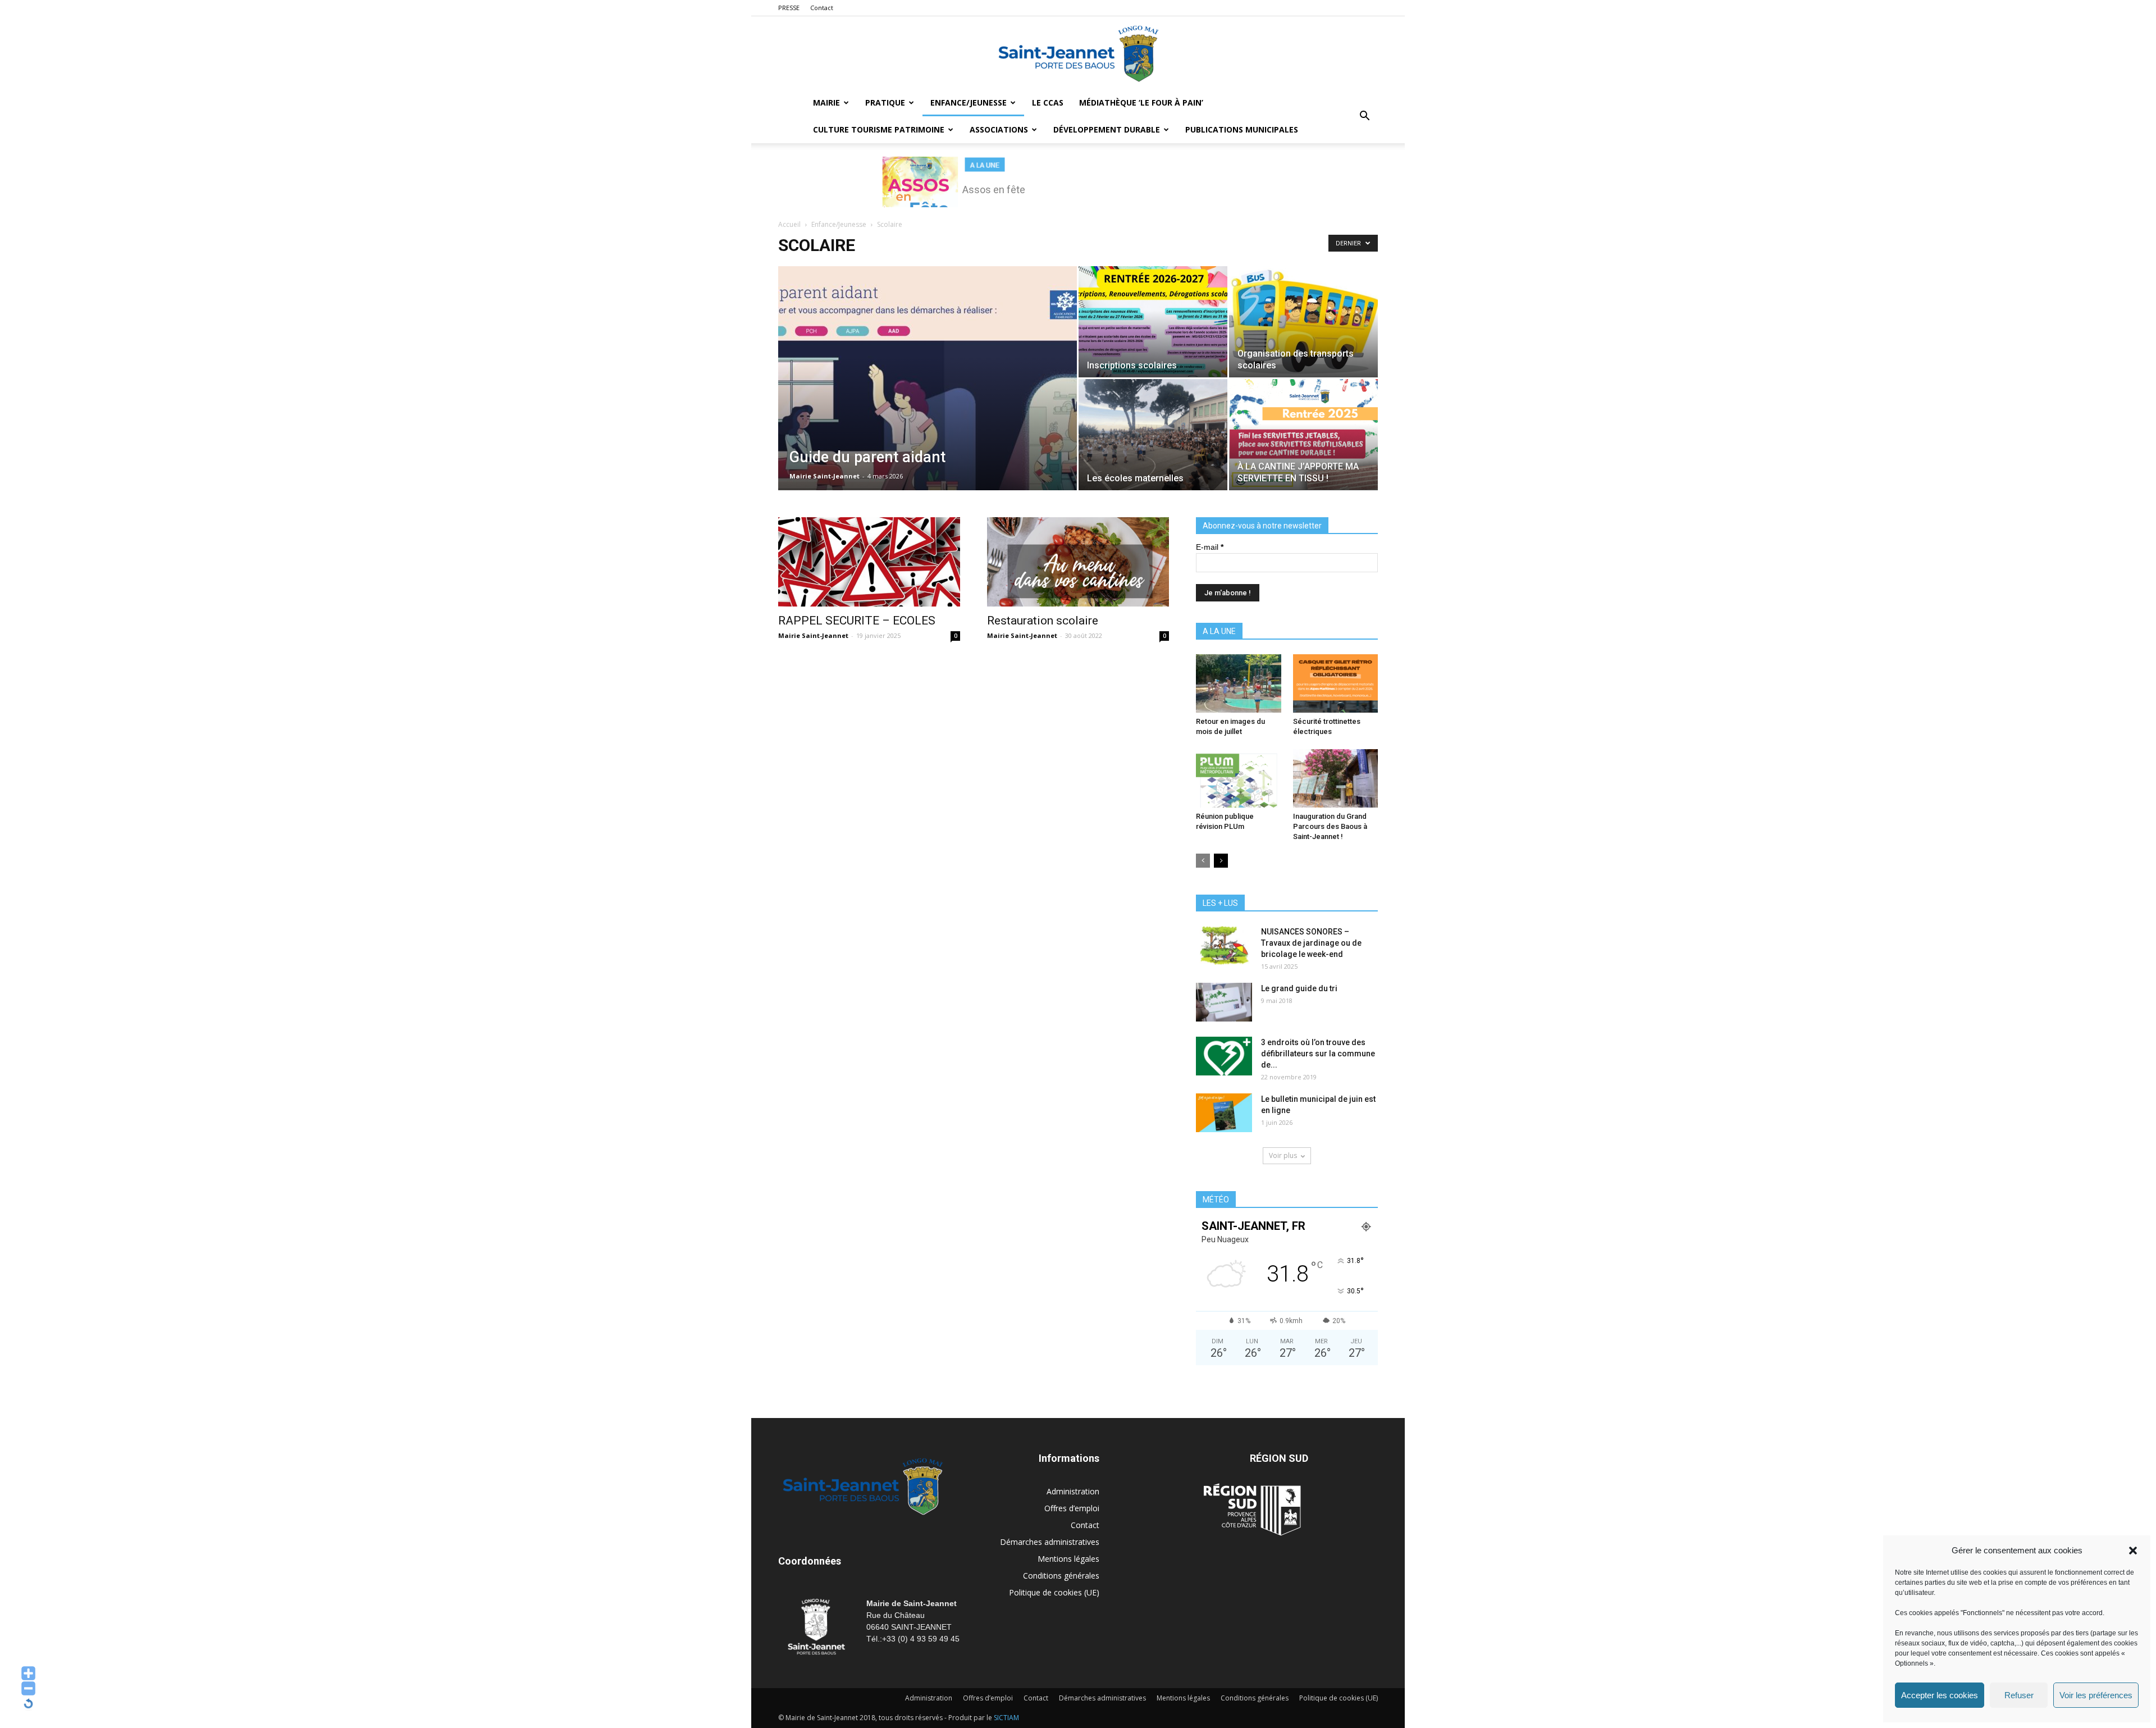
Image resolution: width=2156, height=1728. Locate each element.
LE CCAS (1048, 102)
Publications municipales (1242, 129)
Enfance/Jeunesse (969, 102)
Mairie (826, 102)
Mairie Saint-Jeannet (825, 476)
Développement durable (1107, 129)
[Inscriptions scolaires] (1153, 322)
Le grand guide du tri (1299, 988)
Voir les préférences (2096, 1695)
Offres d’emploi (1072, 1508)
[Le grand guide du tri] (1224, 1002)
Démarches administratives (1050, 1542)
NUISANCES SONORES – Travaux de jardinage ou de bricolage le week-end (1311, 943)
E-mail (1210, 547)
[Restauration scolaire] (1078, 562)
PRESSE (789, 8)
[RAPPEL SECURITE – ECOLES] (869, 562)
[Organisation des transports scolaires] (1303, 322)
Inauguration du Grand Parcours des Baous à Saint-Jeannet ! (1330, 826)
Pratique (885, 102)
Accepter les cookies (1940, 1695)
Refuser (2019, 1695)
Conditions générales (1061, 1576)
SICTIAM (1006, 1718)
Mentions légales (1068, 1559)
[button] (2133, 1551)
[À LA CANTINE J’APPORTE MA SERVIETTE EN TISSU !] (1303, 434)
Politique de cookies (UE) (1054, 1592)
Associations (999, 129)
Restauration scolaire (1043, 621)
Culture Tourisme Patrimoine (879, 129)
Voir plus (1283, 1155)
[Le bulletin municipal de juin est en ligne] (1224, 1113)
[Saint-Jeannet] (1078, 53)
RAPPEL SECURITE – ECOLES (857, 621)
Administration (1073, 1491)
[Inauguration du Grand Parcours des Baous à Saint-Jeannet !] (1336, 778)
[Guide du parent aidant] (928, 396)
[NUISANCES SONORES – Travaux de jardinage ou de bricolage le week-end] (1224, 945)
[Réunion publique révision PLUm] (1239, 778)
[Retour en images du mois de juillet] (1239, 683)
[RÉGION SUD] (1252, 1510)
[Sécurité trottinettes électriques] (1336, 683)
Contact (822, 8)
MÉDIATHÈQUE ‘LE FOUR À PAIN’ (1141, 102)
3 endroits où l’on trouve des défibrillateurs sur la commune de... (1318, 1054)
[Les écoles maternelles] (1153, 435)
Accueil (789, 224)
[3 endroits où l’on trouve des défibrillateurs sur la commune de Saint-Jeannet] (1224, 1056)
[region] (1078, 182)
